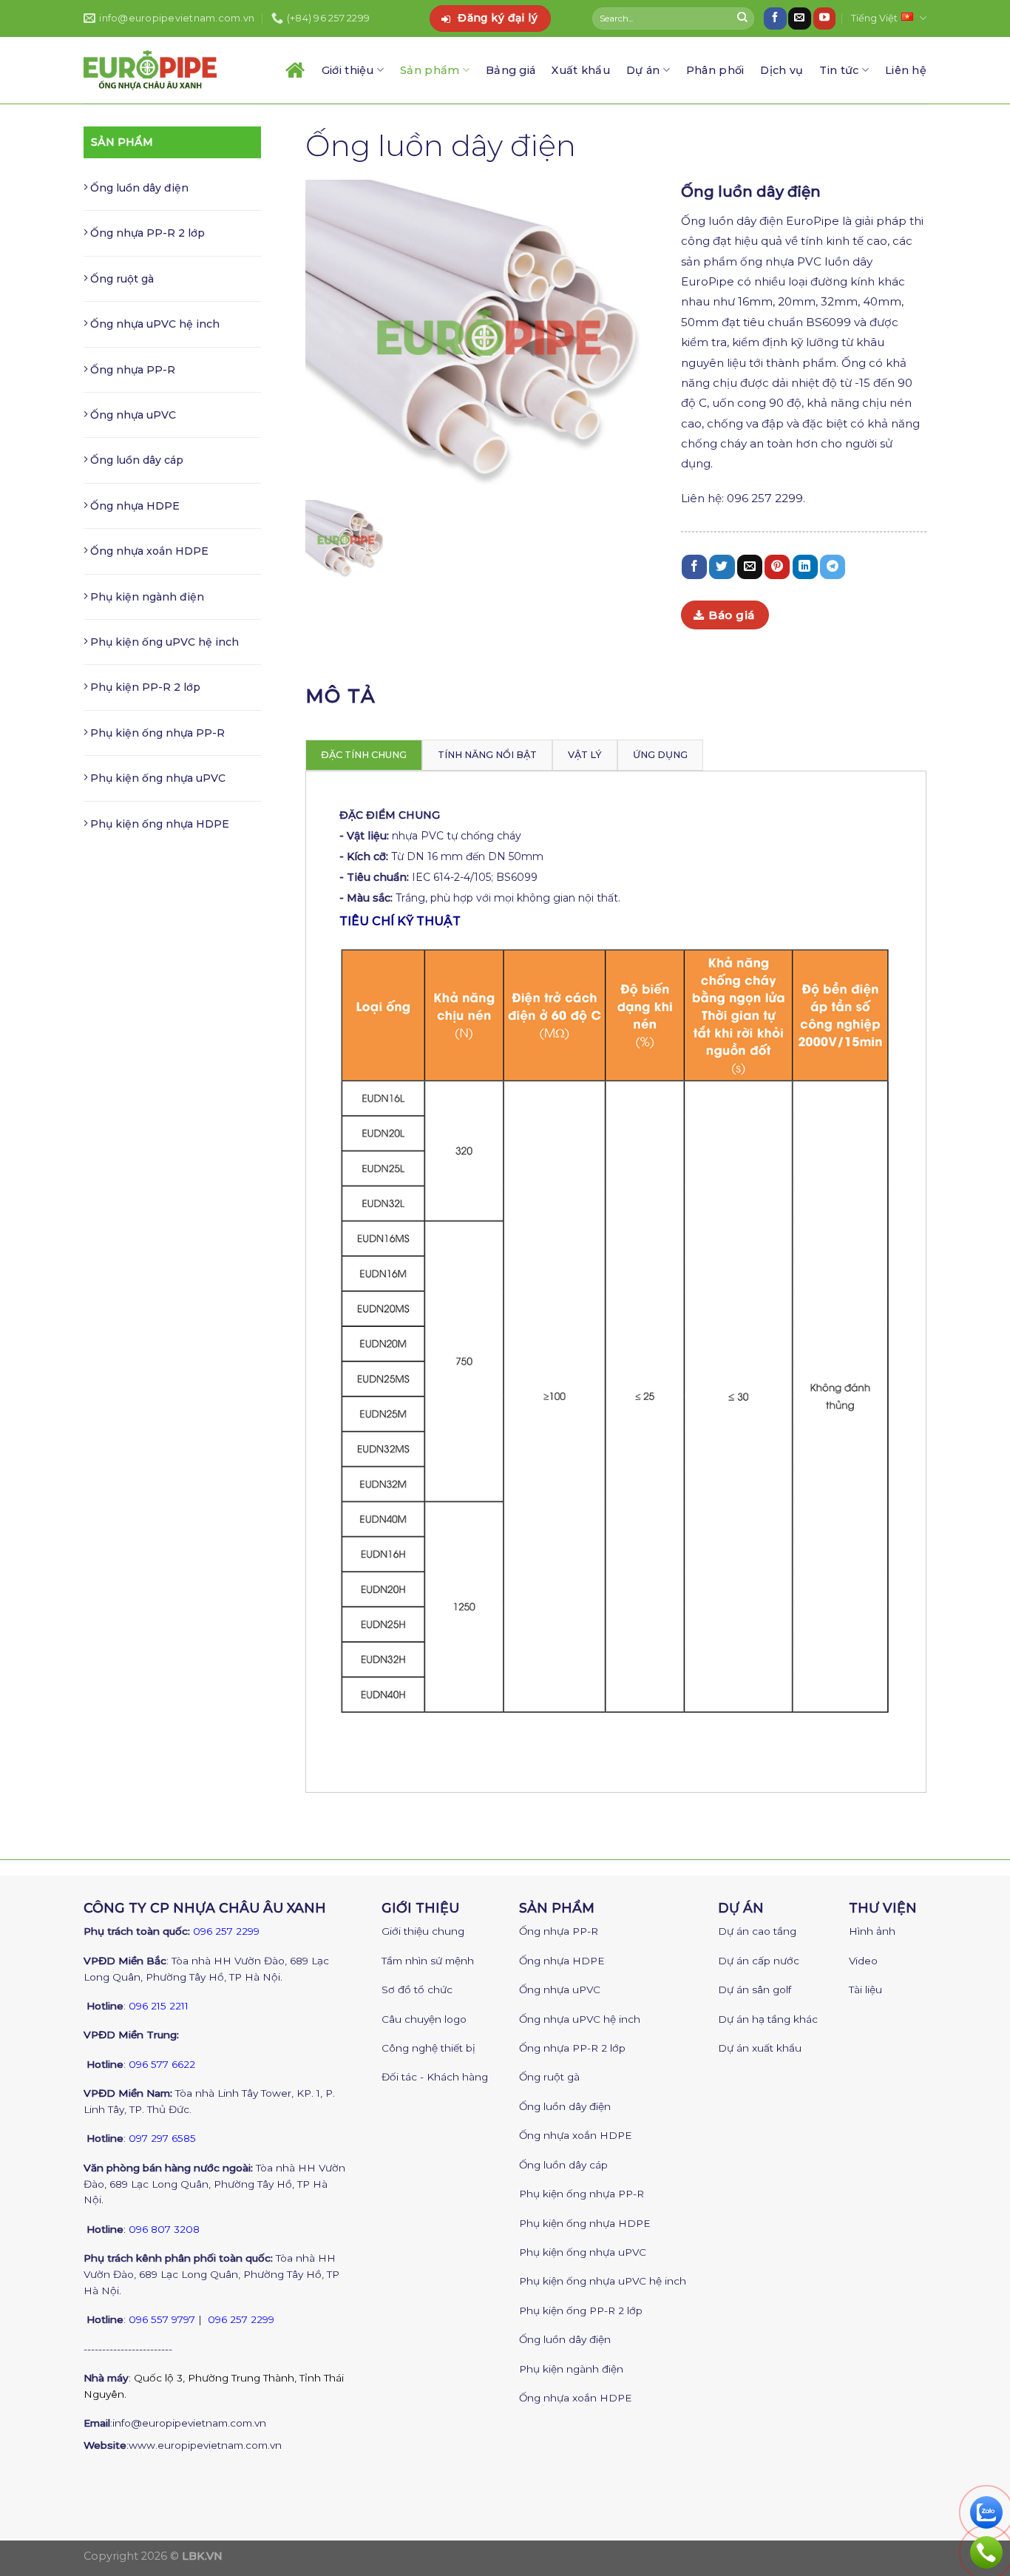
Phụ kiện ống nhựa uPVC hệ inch (603, 2281)
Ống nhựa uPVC (132, 415)
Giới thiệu (348, 70)
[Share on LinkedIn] (805, 567)
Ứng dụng (660, 755)
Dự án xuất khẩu (760, 2048)
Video (863, 1961)
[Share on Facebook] (694, 567)
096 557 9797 (162, 2319)
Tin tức (839, 70)
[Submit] (742, 18)
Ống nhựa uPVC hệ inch (153, 324)
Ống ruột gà (121, 279)
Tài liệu (865, 1990)
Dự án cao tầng (757, 1931)
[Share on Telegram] (833, 567)
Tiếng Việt (874, 18)
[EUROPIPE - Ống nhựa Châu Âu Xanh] (150, 70)
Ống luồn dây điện (138, 188)
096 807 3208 (164, 2229)
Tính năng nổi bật (487, 755)
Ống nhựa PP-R (131, 370)
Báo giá (731, 615)
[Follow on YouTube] (824, 18)
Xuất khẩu (581, 70)
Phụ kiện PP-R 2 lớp (144, 687)
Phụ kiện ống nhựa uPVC (156, 778)
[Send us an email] (799, 18)
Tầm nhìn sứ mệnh (428, 1961)
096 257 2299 (226, 1931)
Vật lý (585, 755)
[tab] (364, 755)
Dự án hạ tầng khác (768, 2019)
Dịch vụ (782, 70)
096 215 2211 (159, 2006)
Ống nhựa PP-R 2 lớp (146, 233)
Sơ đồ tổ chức (417, 1990)
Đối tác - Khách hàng (435, 2077)
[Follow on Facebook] (775, 18)
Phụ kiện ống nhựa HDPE (158, 824)
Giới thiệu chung (423, 1931)
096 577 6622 (162, 2064)
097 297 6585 (162, 2138)
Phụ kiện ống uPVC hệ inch (163, 642)
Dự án (643, 70)
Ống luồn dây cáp (135, 460)
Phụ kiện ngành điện (146, 597)
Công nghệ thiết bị (428, 2048)
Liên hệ (906, 70)
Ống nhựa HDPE (133, 506)
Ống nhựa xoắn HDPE (148, 551)
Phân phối (715, 70)
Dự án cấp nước (759, 1961)
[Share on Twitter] (722, 567)
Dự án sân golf (755, 1990)
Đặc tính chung (364, 755)
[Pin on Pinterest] (777, 567)
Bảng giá (511, 70)
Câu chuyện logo (424, 2019)
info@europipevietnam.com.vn (189, 2423)
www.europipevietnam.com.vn (205, 2445)
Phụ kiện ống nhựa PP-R (156, 733)
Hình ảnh (872, 1931)
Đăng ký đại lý (498, 18)
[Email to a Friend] (750, 567)
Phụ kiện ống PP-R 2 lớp (581, 2310)
